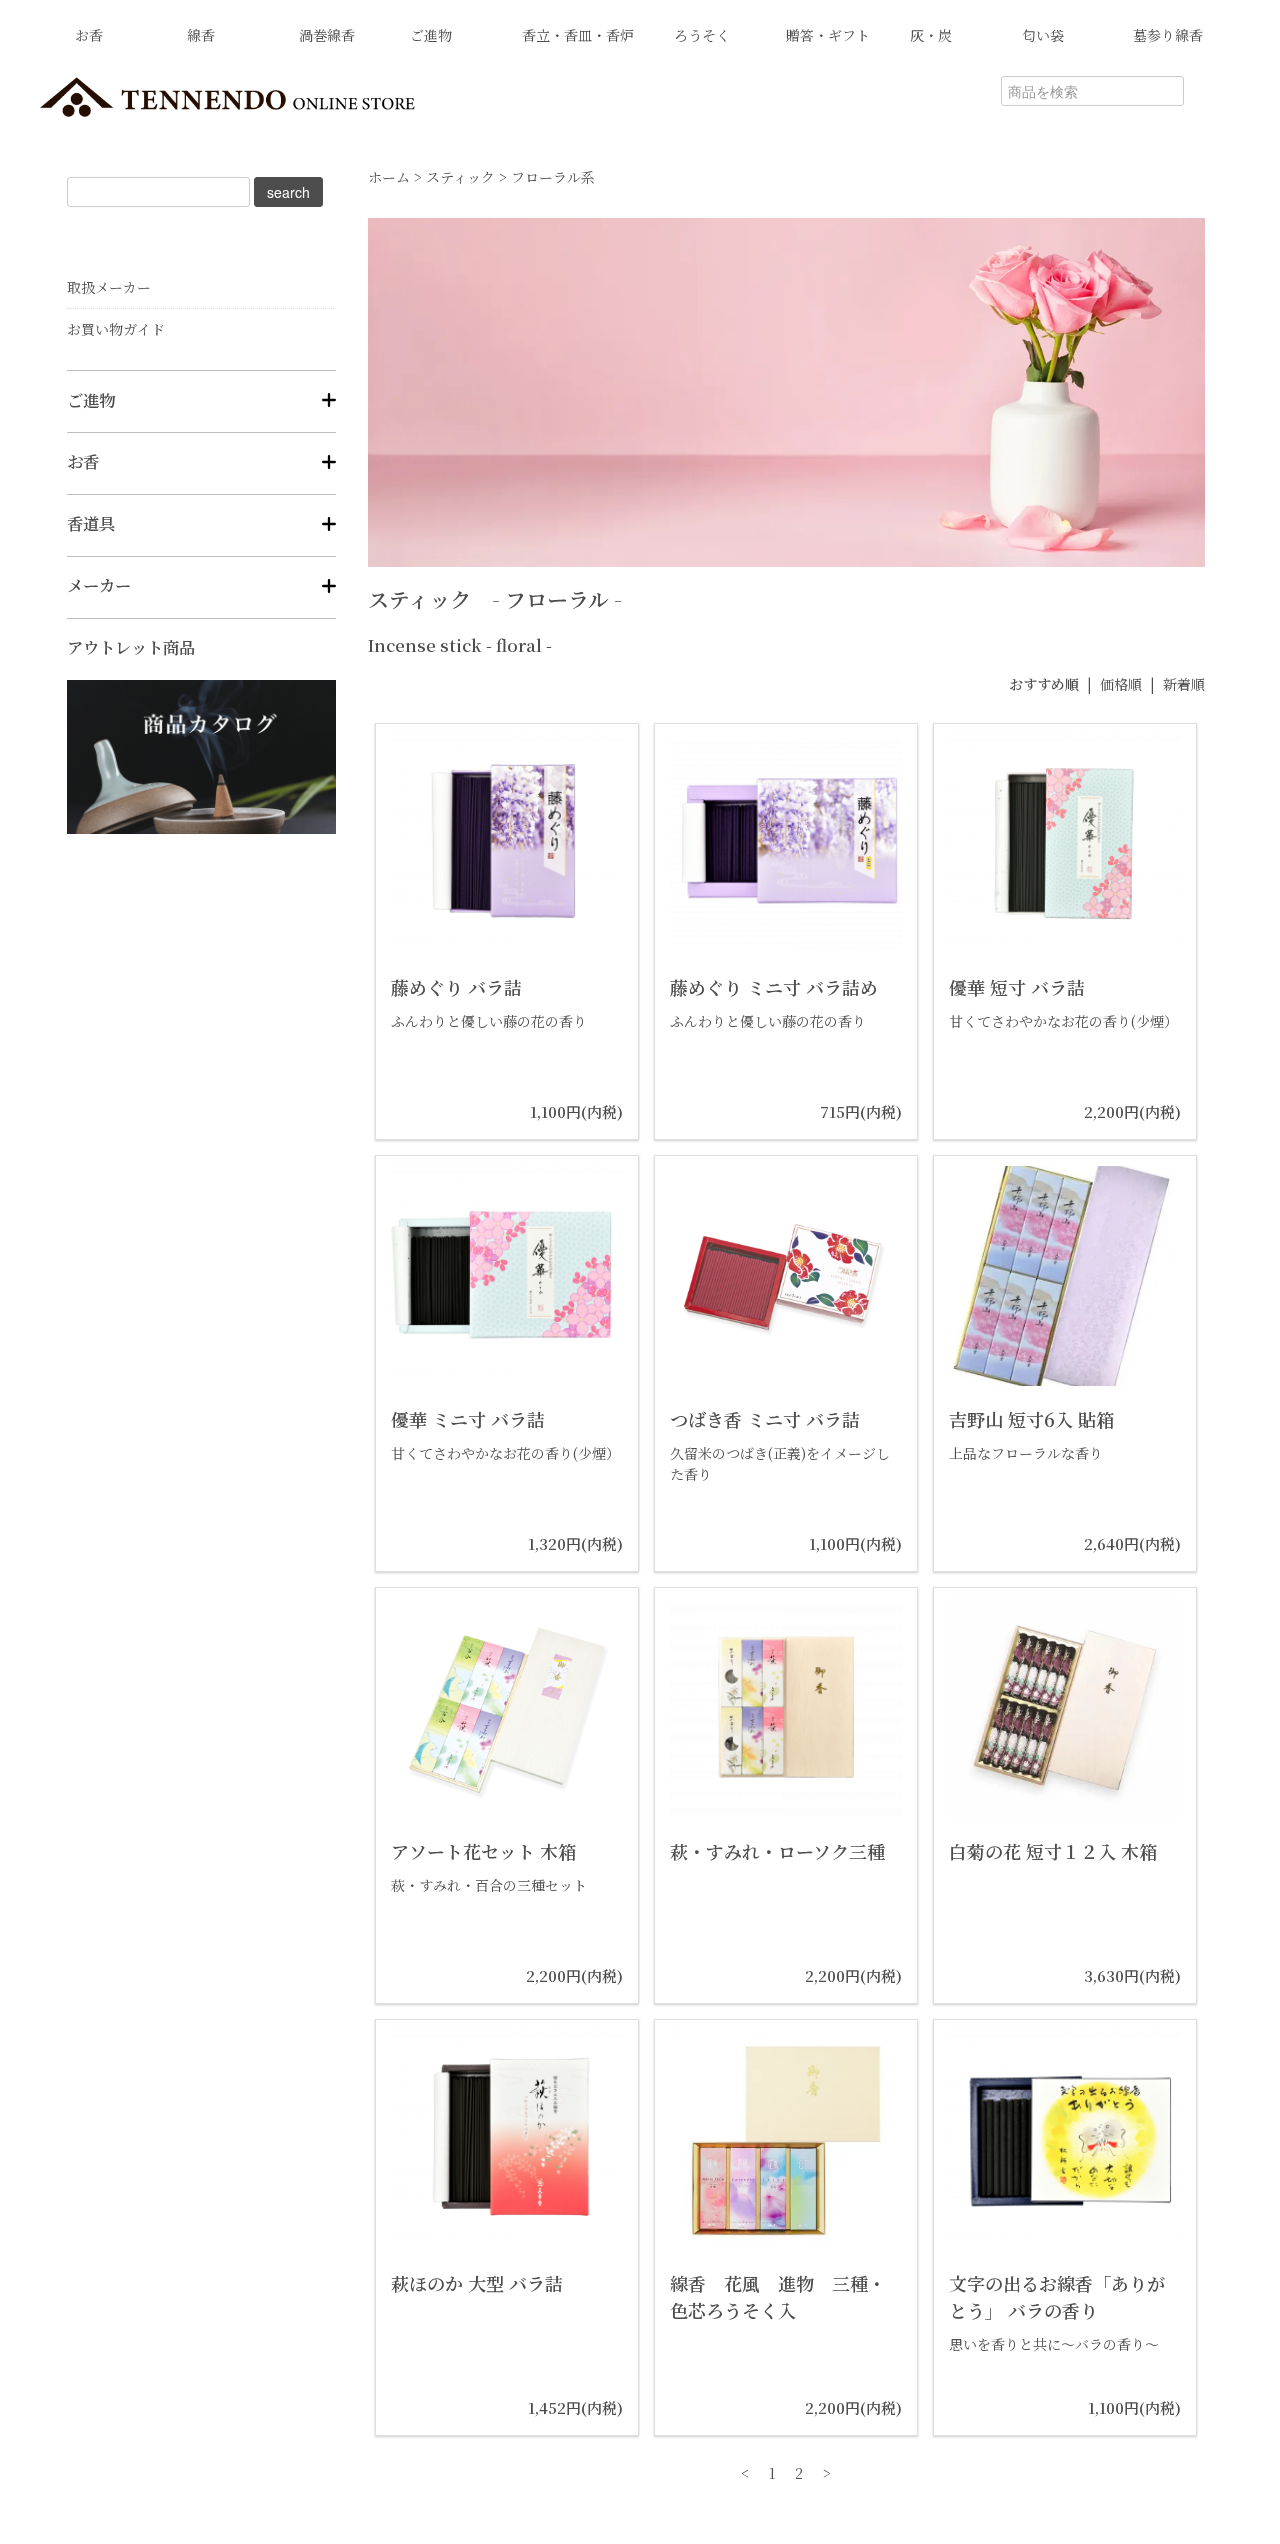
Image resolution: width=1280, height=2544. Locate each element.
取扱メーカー (109, 287)
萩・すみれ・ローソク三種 (777, 1851)
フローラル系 (553, 177)
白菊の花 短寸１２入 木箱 (1053, 1851)
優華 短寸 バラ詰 (1017, 987)
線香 (201, 35)
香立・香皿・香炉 (578, 35)
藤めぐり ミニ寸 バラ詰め (774, 987)
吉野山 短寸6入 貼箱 (1031, 1419)
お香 (89, 35)
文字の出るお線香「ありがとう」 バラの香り (1057, 2296)
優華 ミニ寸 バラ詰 (468, 1419)
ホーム (389, 177)
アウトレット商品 (131, 647)
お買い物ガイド (116, 329)
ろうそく (702, 35)
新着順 (1184, 684)
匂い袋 (1043, 35)
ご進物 (431, 35)
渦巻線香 (327, 35)
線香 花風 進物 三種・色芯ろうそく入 (778, 2296)
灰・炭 (931, 35)
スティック (460, 177)
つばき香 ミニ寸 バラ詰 (765, 1419)
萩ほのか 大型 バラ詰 (477, 2283)
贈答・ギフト (828, 35)
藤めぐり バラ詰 (456, 987)
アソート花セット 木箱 (483, 1851)
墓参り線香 (1168, 35)
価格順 (1121, 684)
